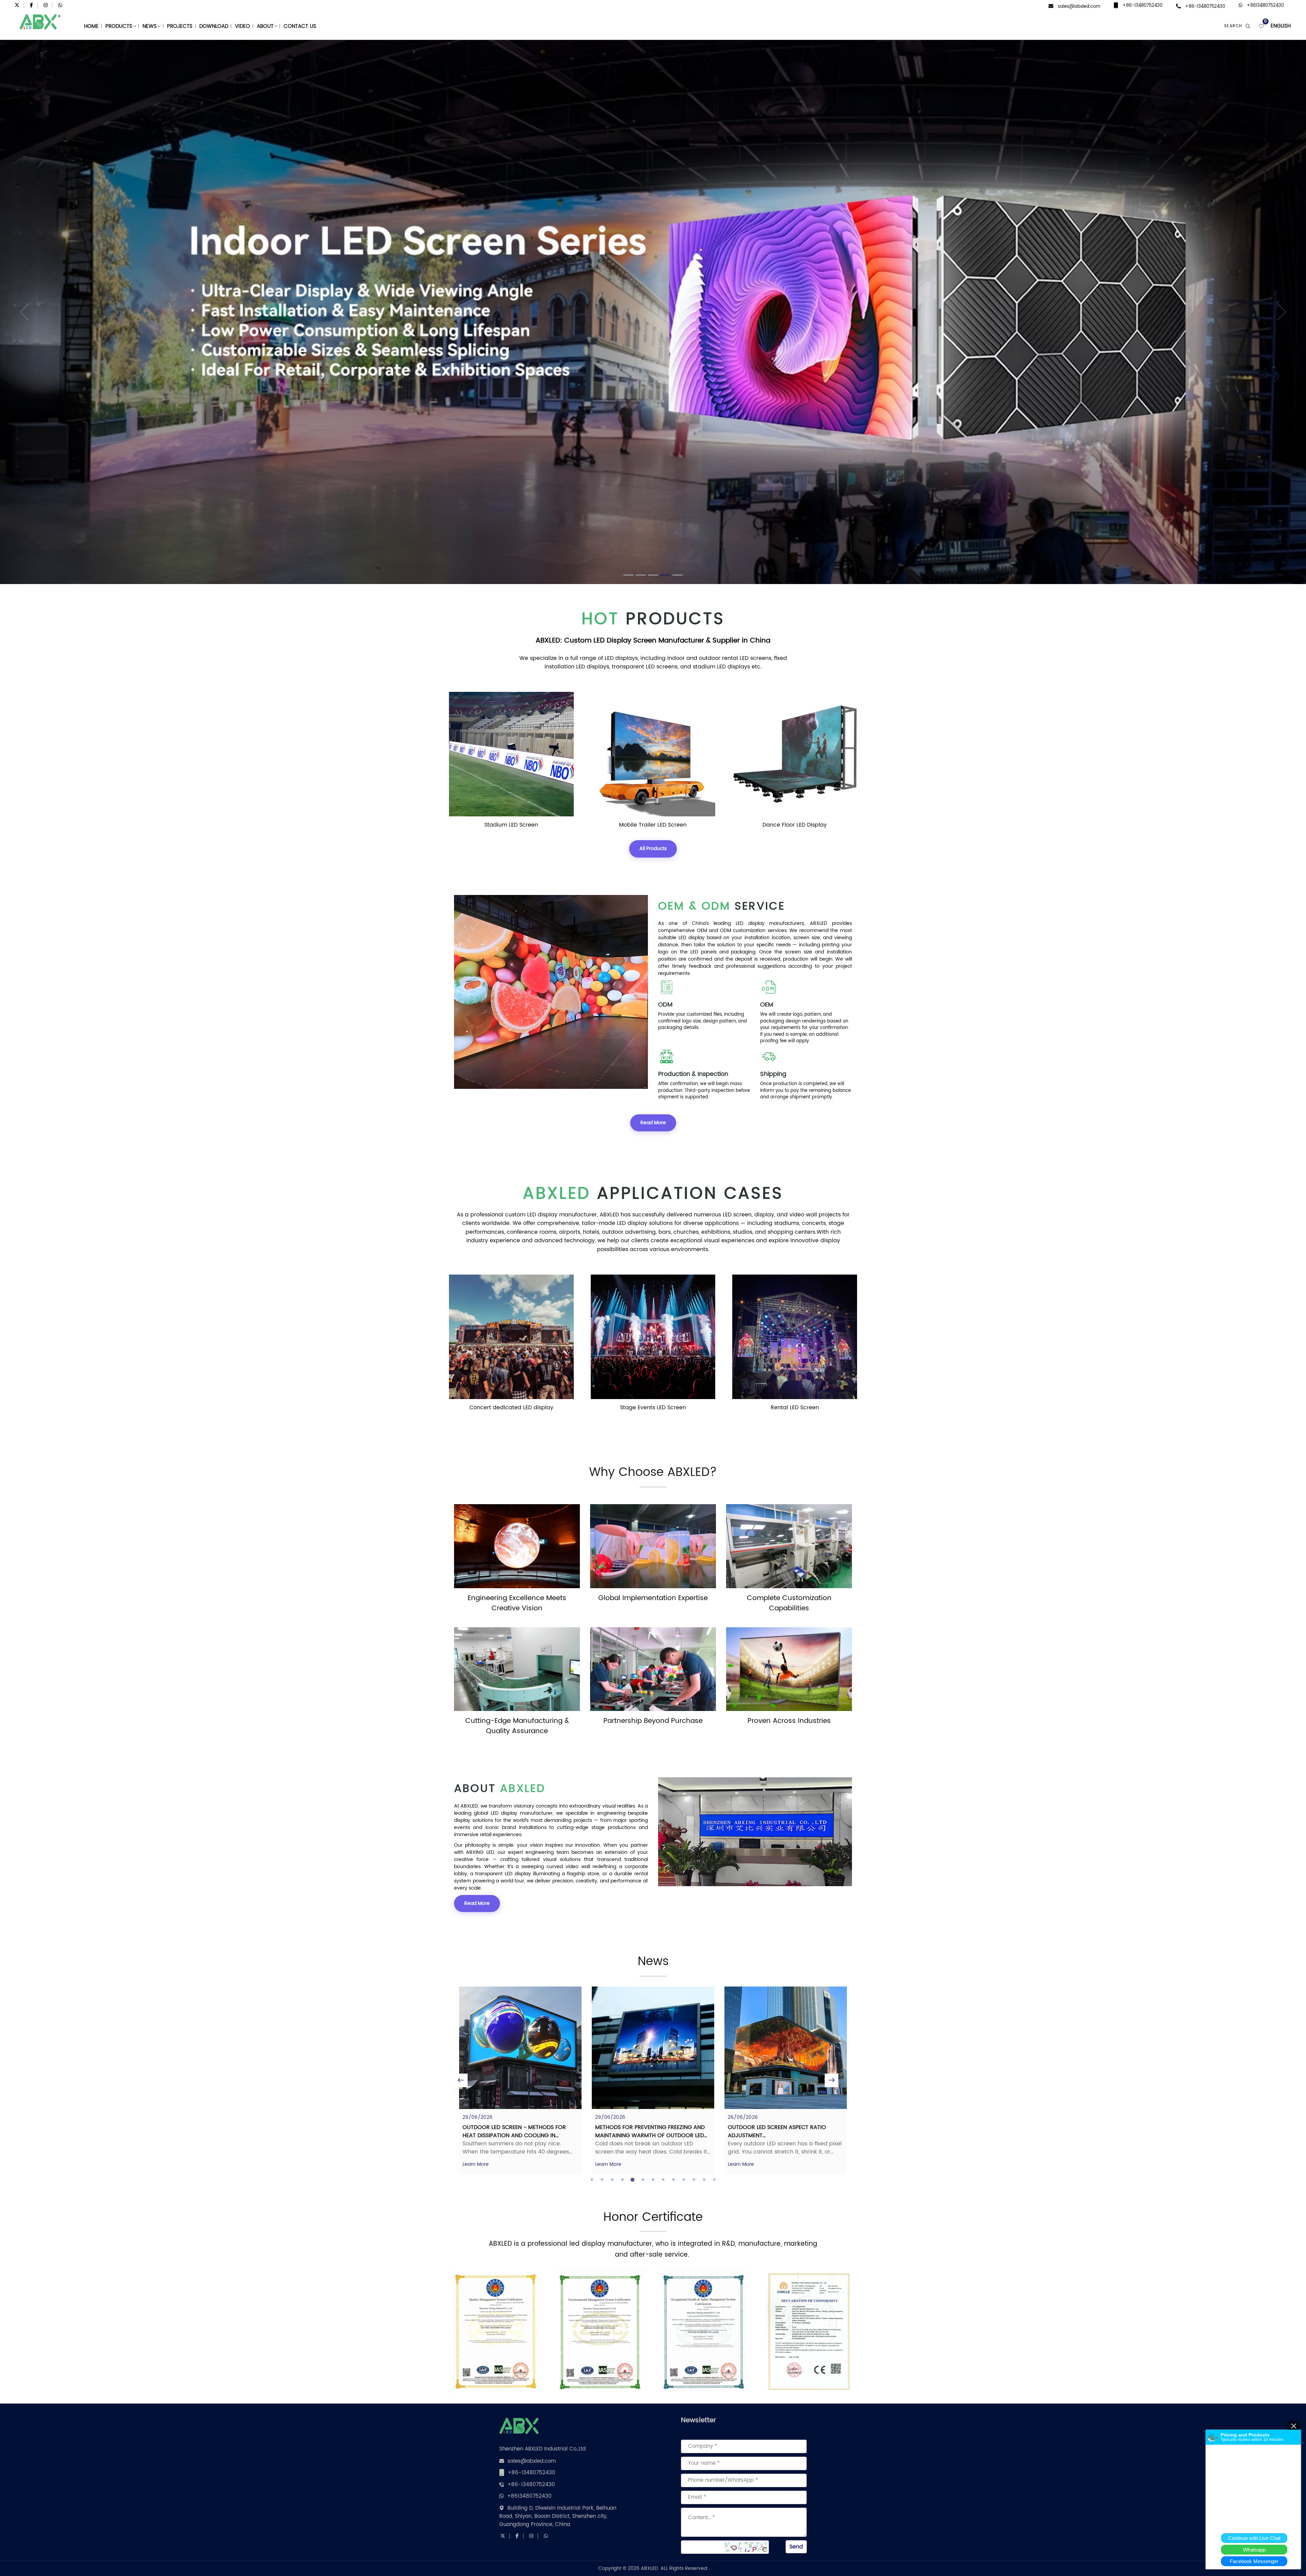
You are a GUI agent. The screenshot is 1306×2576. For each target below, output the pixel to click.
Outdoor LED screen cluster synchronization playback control (781, 2131)
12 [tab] (704, 2180)
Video (242, 26)
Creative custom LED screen (795, 1408)
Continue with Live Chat (1254, 2538)
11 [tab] (694, 2180)
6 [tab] (643, 2180)
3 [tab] (612, 2180)
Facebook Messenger (1254, 2561)
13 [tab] (714, 2180)
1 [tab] (592, 2180)
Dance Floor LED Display (511, 825)
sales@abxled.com (1079, 7)
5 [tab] (633, 2180)
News (150, 26)
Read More (653, 1123)
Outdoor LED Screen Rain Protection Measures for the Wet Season (649, 2131)
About (265, 26)
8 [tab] (663, 2180)
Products (119, 26)
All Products (653, 849)
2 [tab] (602, 2180)
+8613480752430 (1265, 6)
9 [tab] (673, 2180)
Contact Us (300, 26)
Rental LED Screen (511, 1408)
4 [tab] (622, 2180)
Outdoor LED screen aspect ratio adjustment (512, 2131)
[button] (33, 312)
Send (796, 2547)
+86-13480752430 (1143, 6)
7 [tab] (653, 2180)
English (1281, 26)
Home (91, 26)
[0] (1261, 26)
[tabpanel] (520, 2081)
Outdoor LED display (795, 825)
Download (214, 26)
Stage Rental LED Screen (653, 825)
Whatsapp (1254, 2550)
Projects (180, 26)
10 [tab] (684, 2180)
